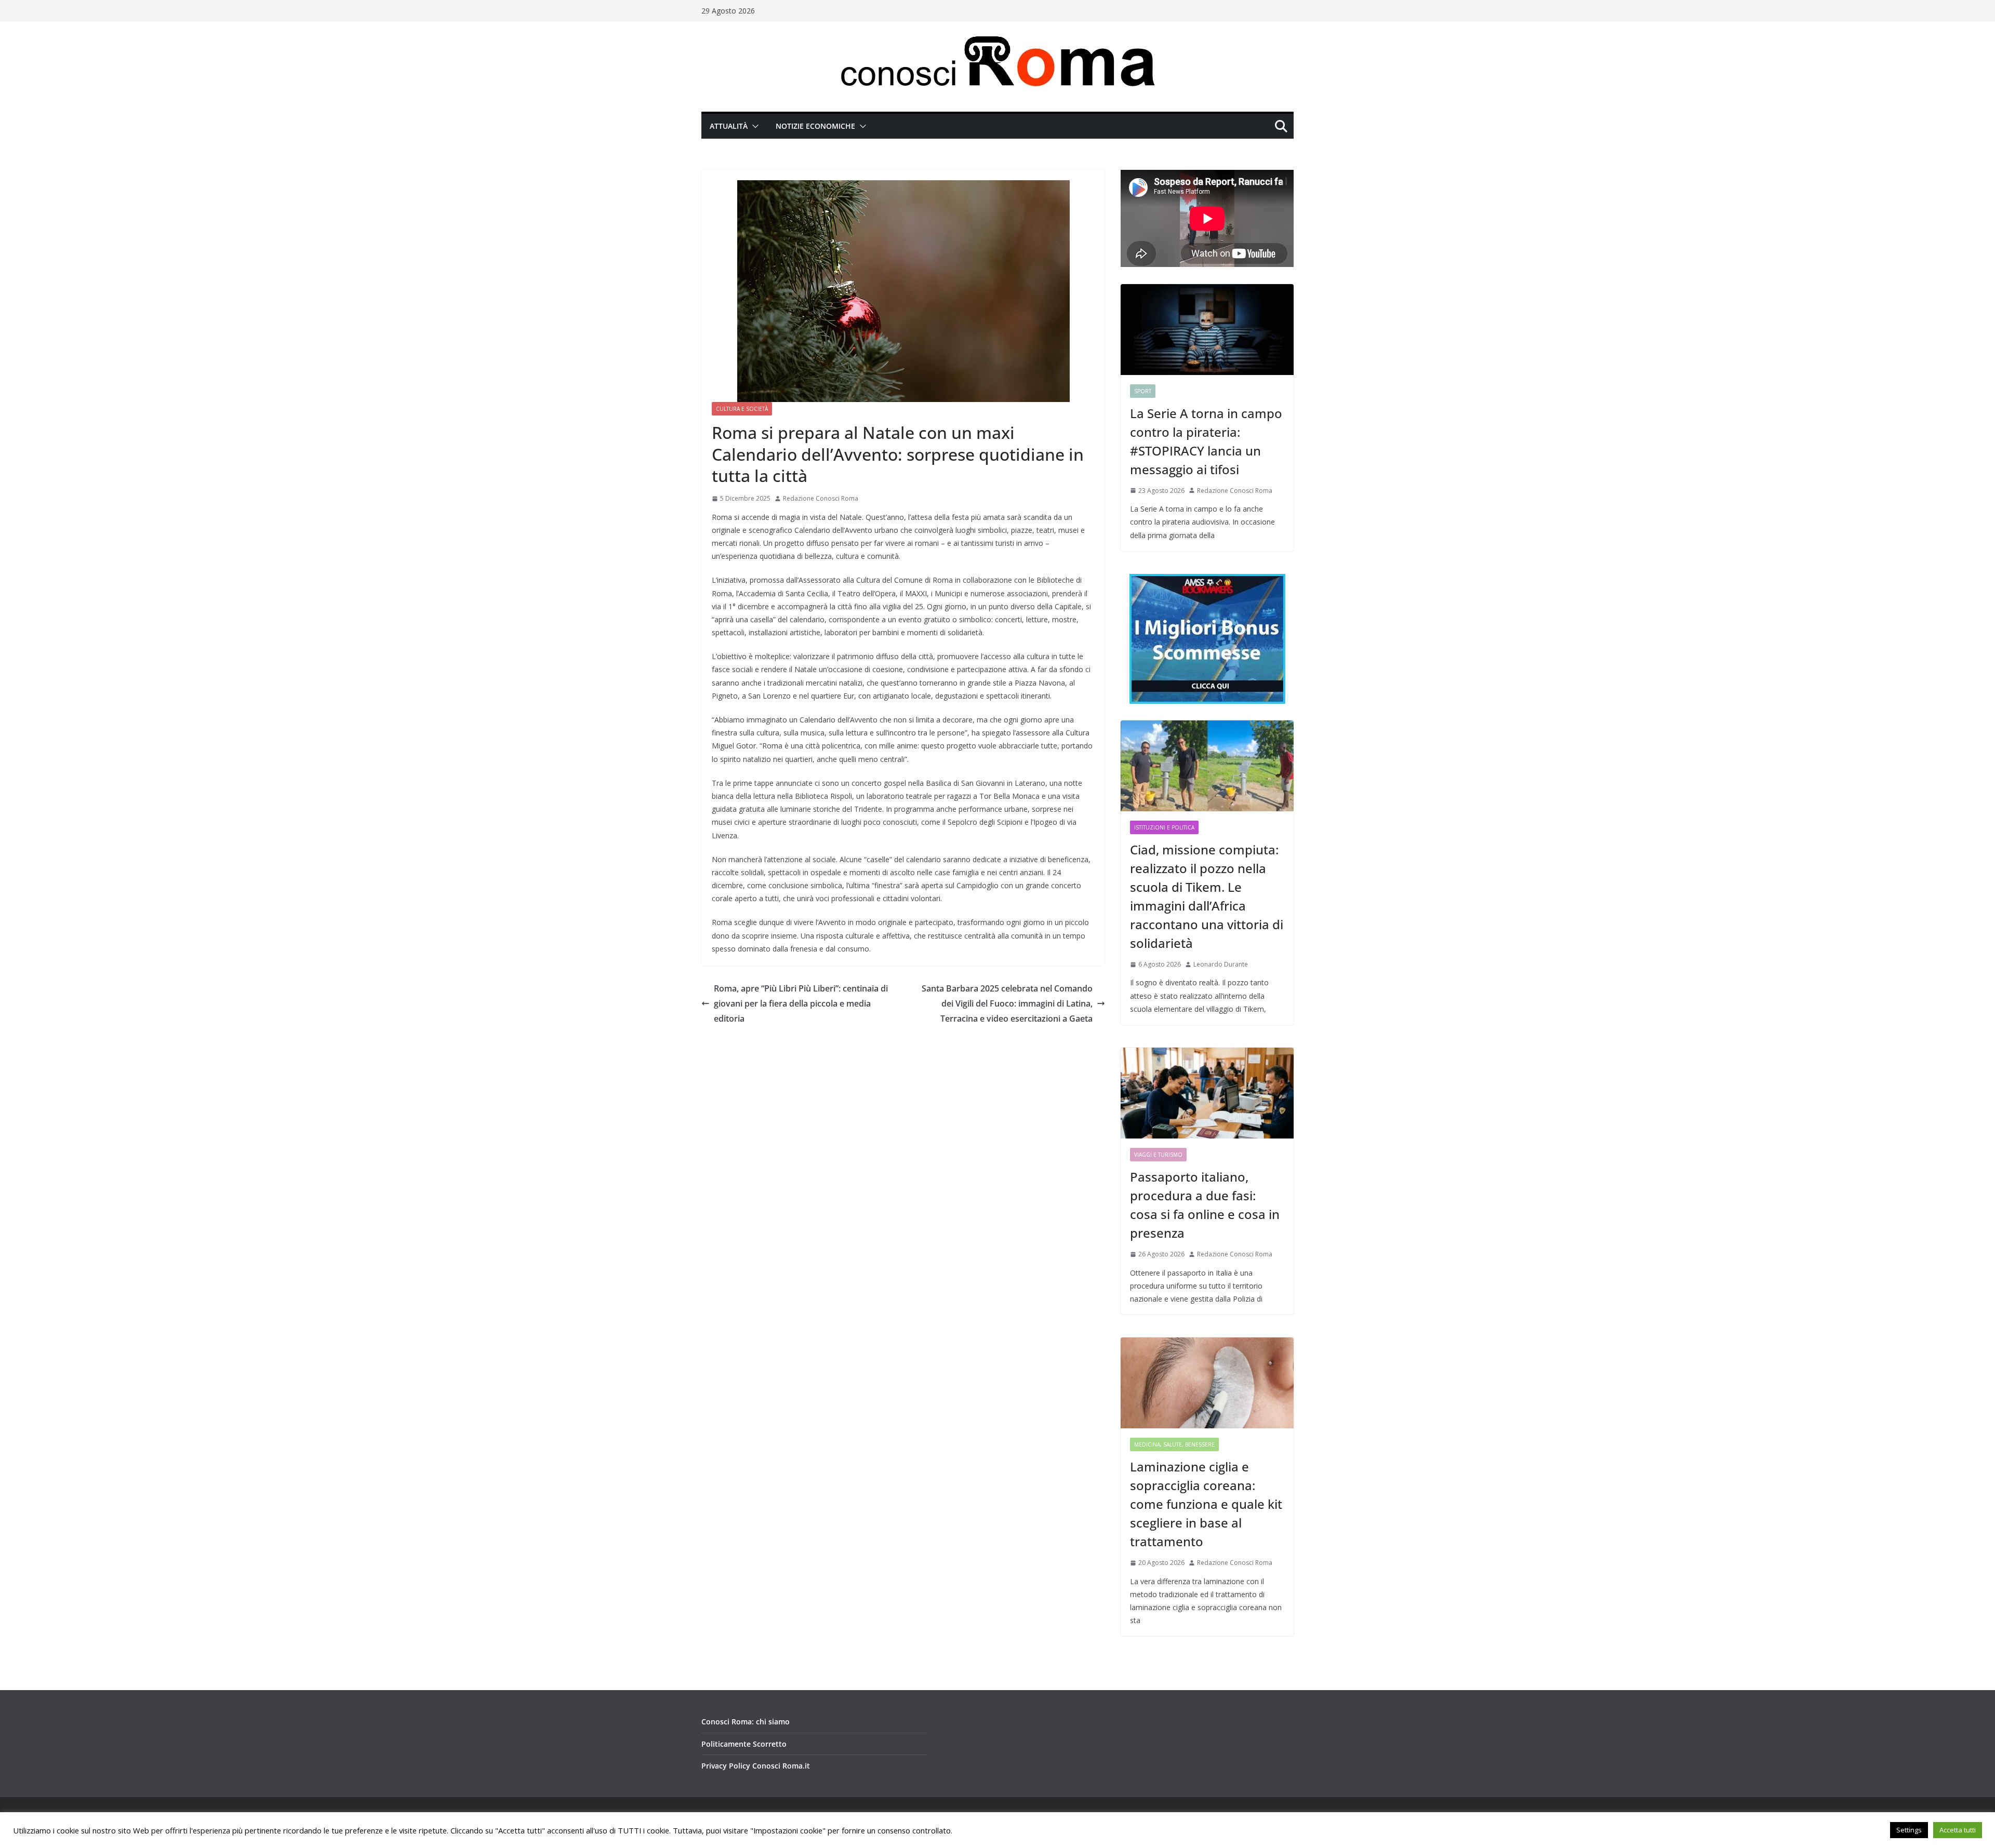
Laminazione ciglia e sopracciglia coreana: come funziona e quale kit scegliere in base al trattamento (1206, 1504)
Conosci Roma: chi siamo (746, 1722)
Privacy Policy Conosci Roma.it (756, 1766)
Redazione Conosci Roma (821, 498)
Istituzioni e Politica (1164, 827)
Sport (1143, 391)
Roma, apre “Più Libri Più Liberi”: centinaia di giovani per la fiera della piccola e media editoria (801, 1003)
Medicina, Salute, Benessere (1174, 1444)
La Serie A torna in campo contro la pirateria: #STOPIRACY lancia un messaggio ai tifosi (1206, 441)
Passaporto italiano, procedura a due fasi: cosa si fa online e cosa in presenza (1205, 1205)
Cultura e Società (742, 409)
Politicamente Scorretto (744, 1744)
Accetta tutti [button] (1958, 1830)
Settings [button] (1909, 1830)
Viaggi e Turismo (1158, 1155)
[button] (753, 126)
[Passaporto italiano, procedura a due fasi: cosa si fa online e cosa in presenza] (1207, 1093)
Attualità (729, 126)
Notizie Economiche (815, 126)
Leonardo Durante (1221, 964)
